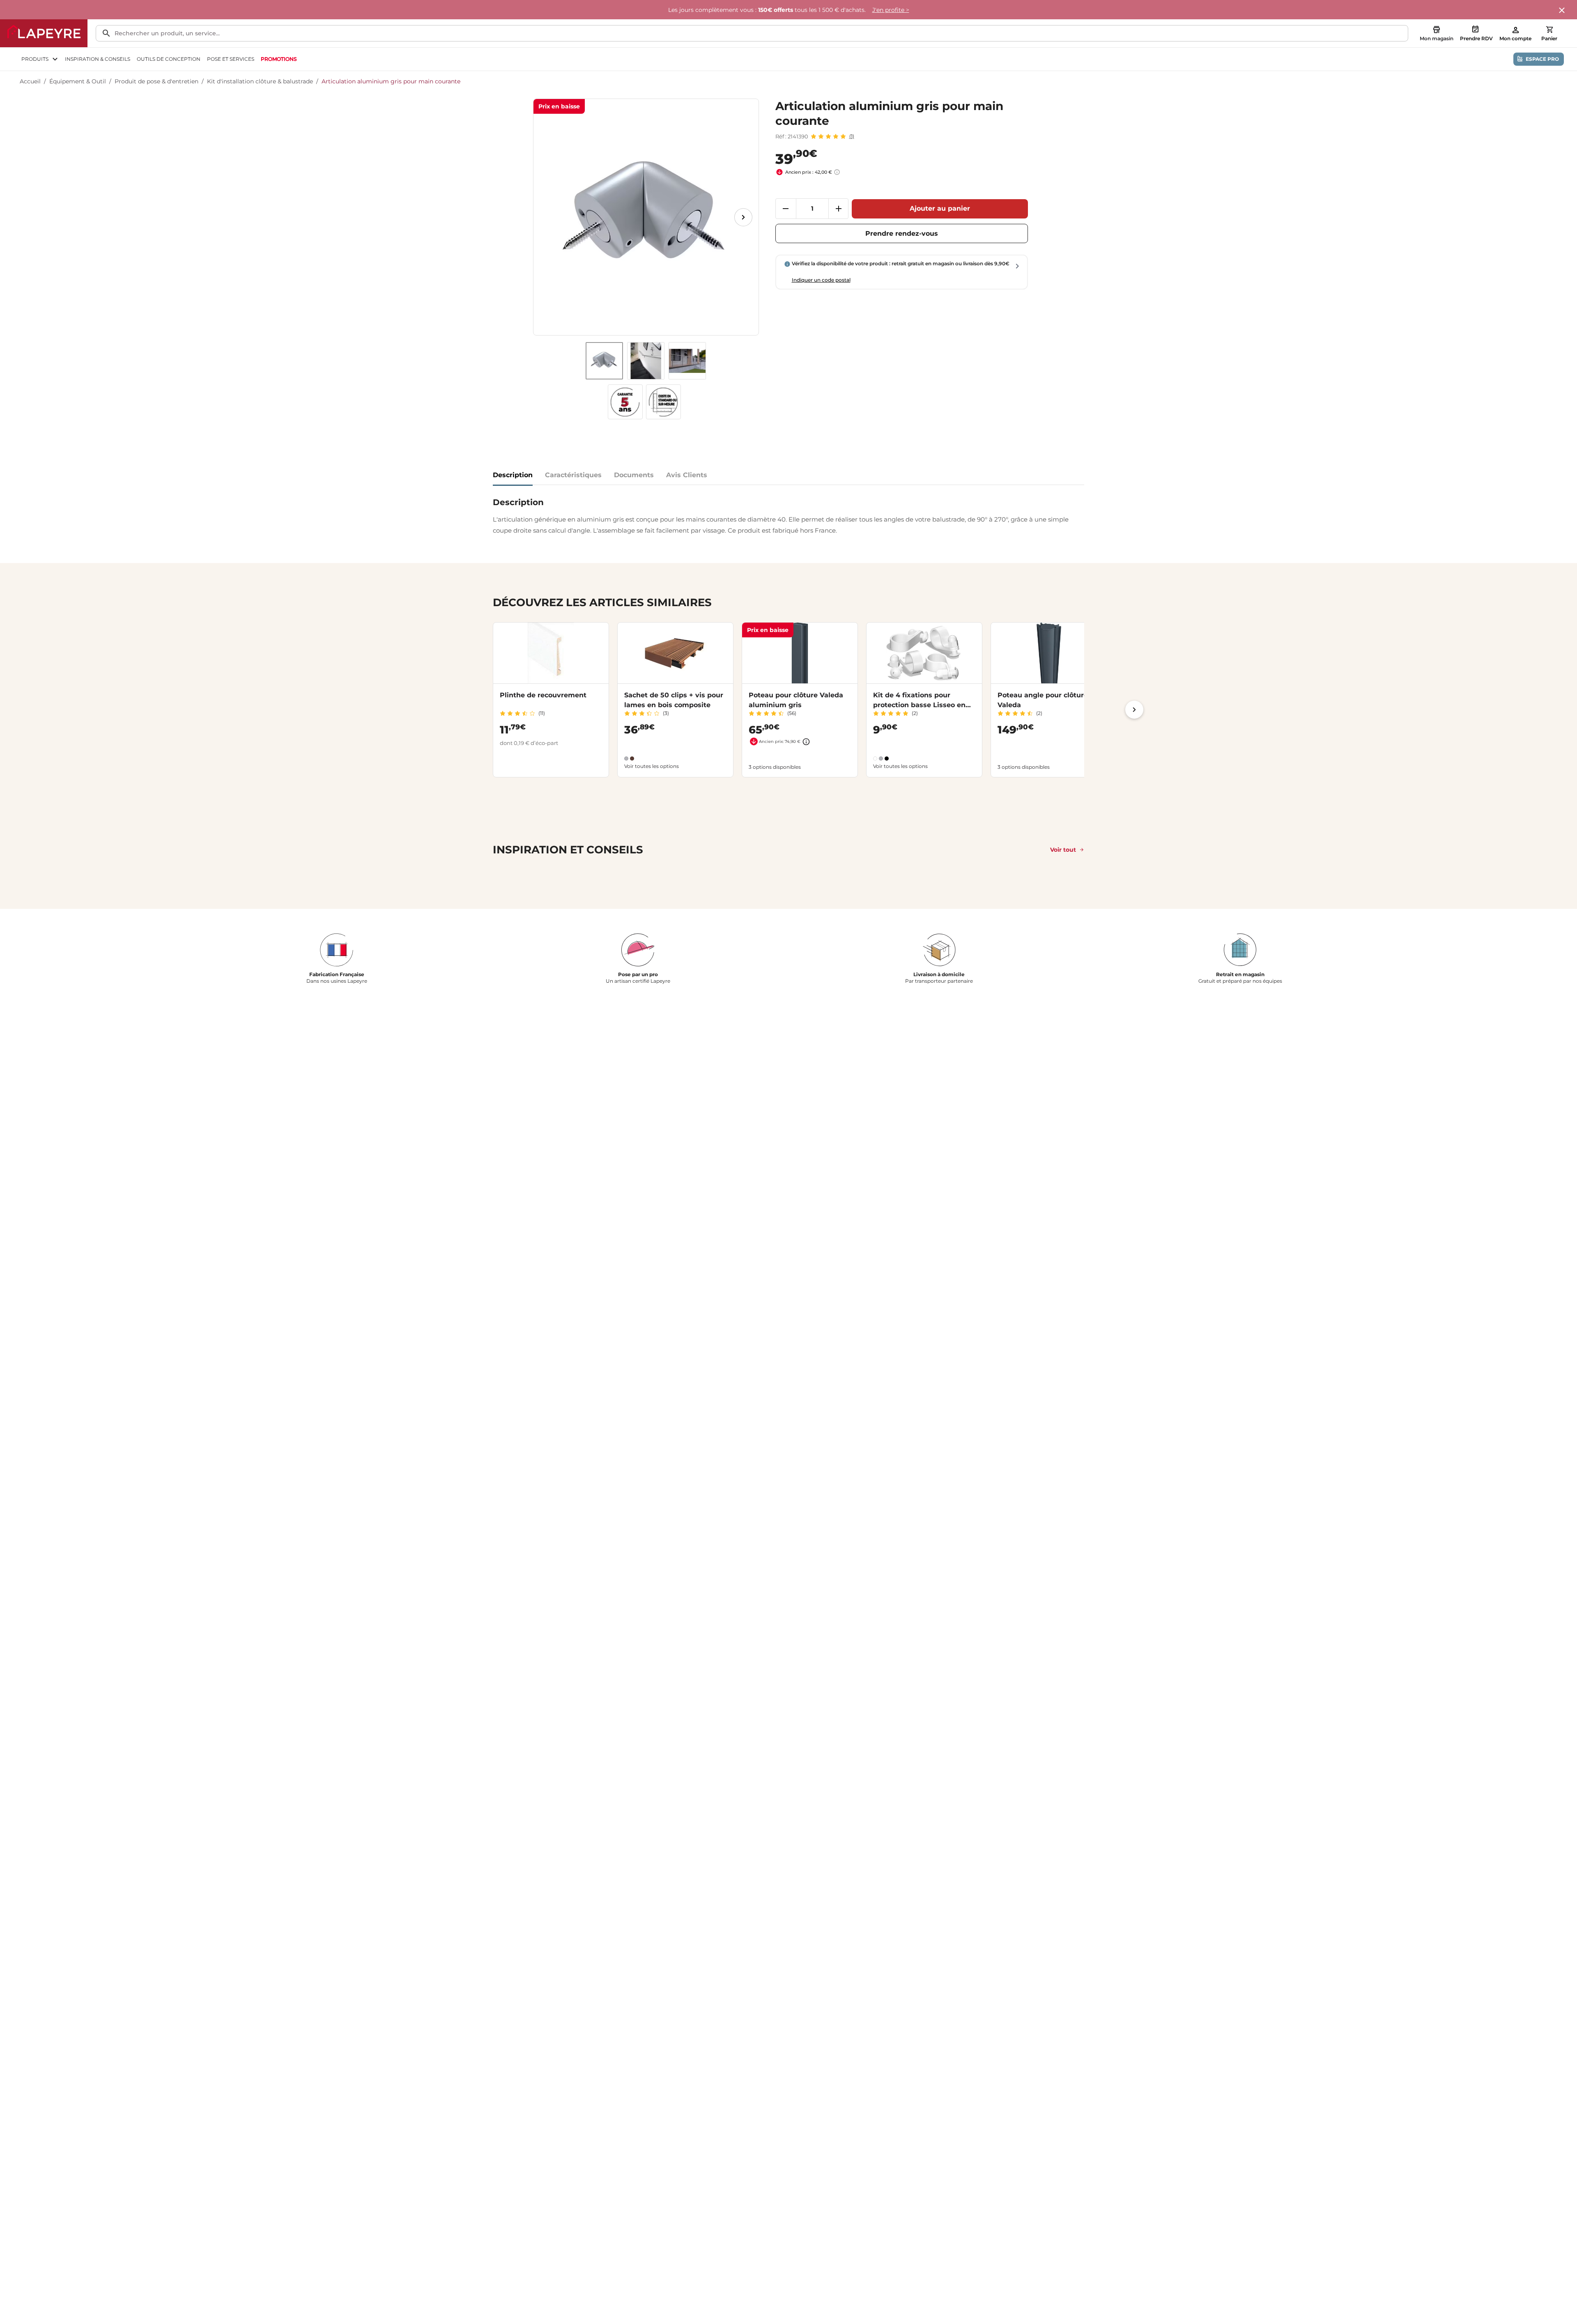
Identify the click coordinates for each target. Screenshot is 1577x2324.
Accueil (30, 81)
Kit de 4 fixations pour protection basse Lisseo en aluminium (919, 705)
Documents (634, 475)
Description (513, 475)
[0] (1549, 30)
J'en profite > (891, 10)
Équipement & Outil (78, 81)
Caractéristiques (573, 475)
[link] (279, 59)
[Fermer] (1562, 11)
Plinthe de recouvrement (543, 695)
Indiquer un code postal (821, 280)
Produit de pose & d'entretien (156, 81)
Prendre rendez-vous (902, 233)
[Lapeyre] (44, 33)
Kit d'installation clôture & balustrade (260, 81)
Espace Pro (1542, 59)
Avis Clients (687, 475)
